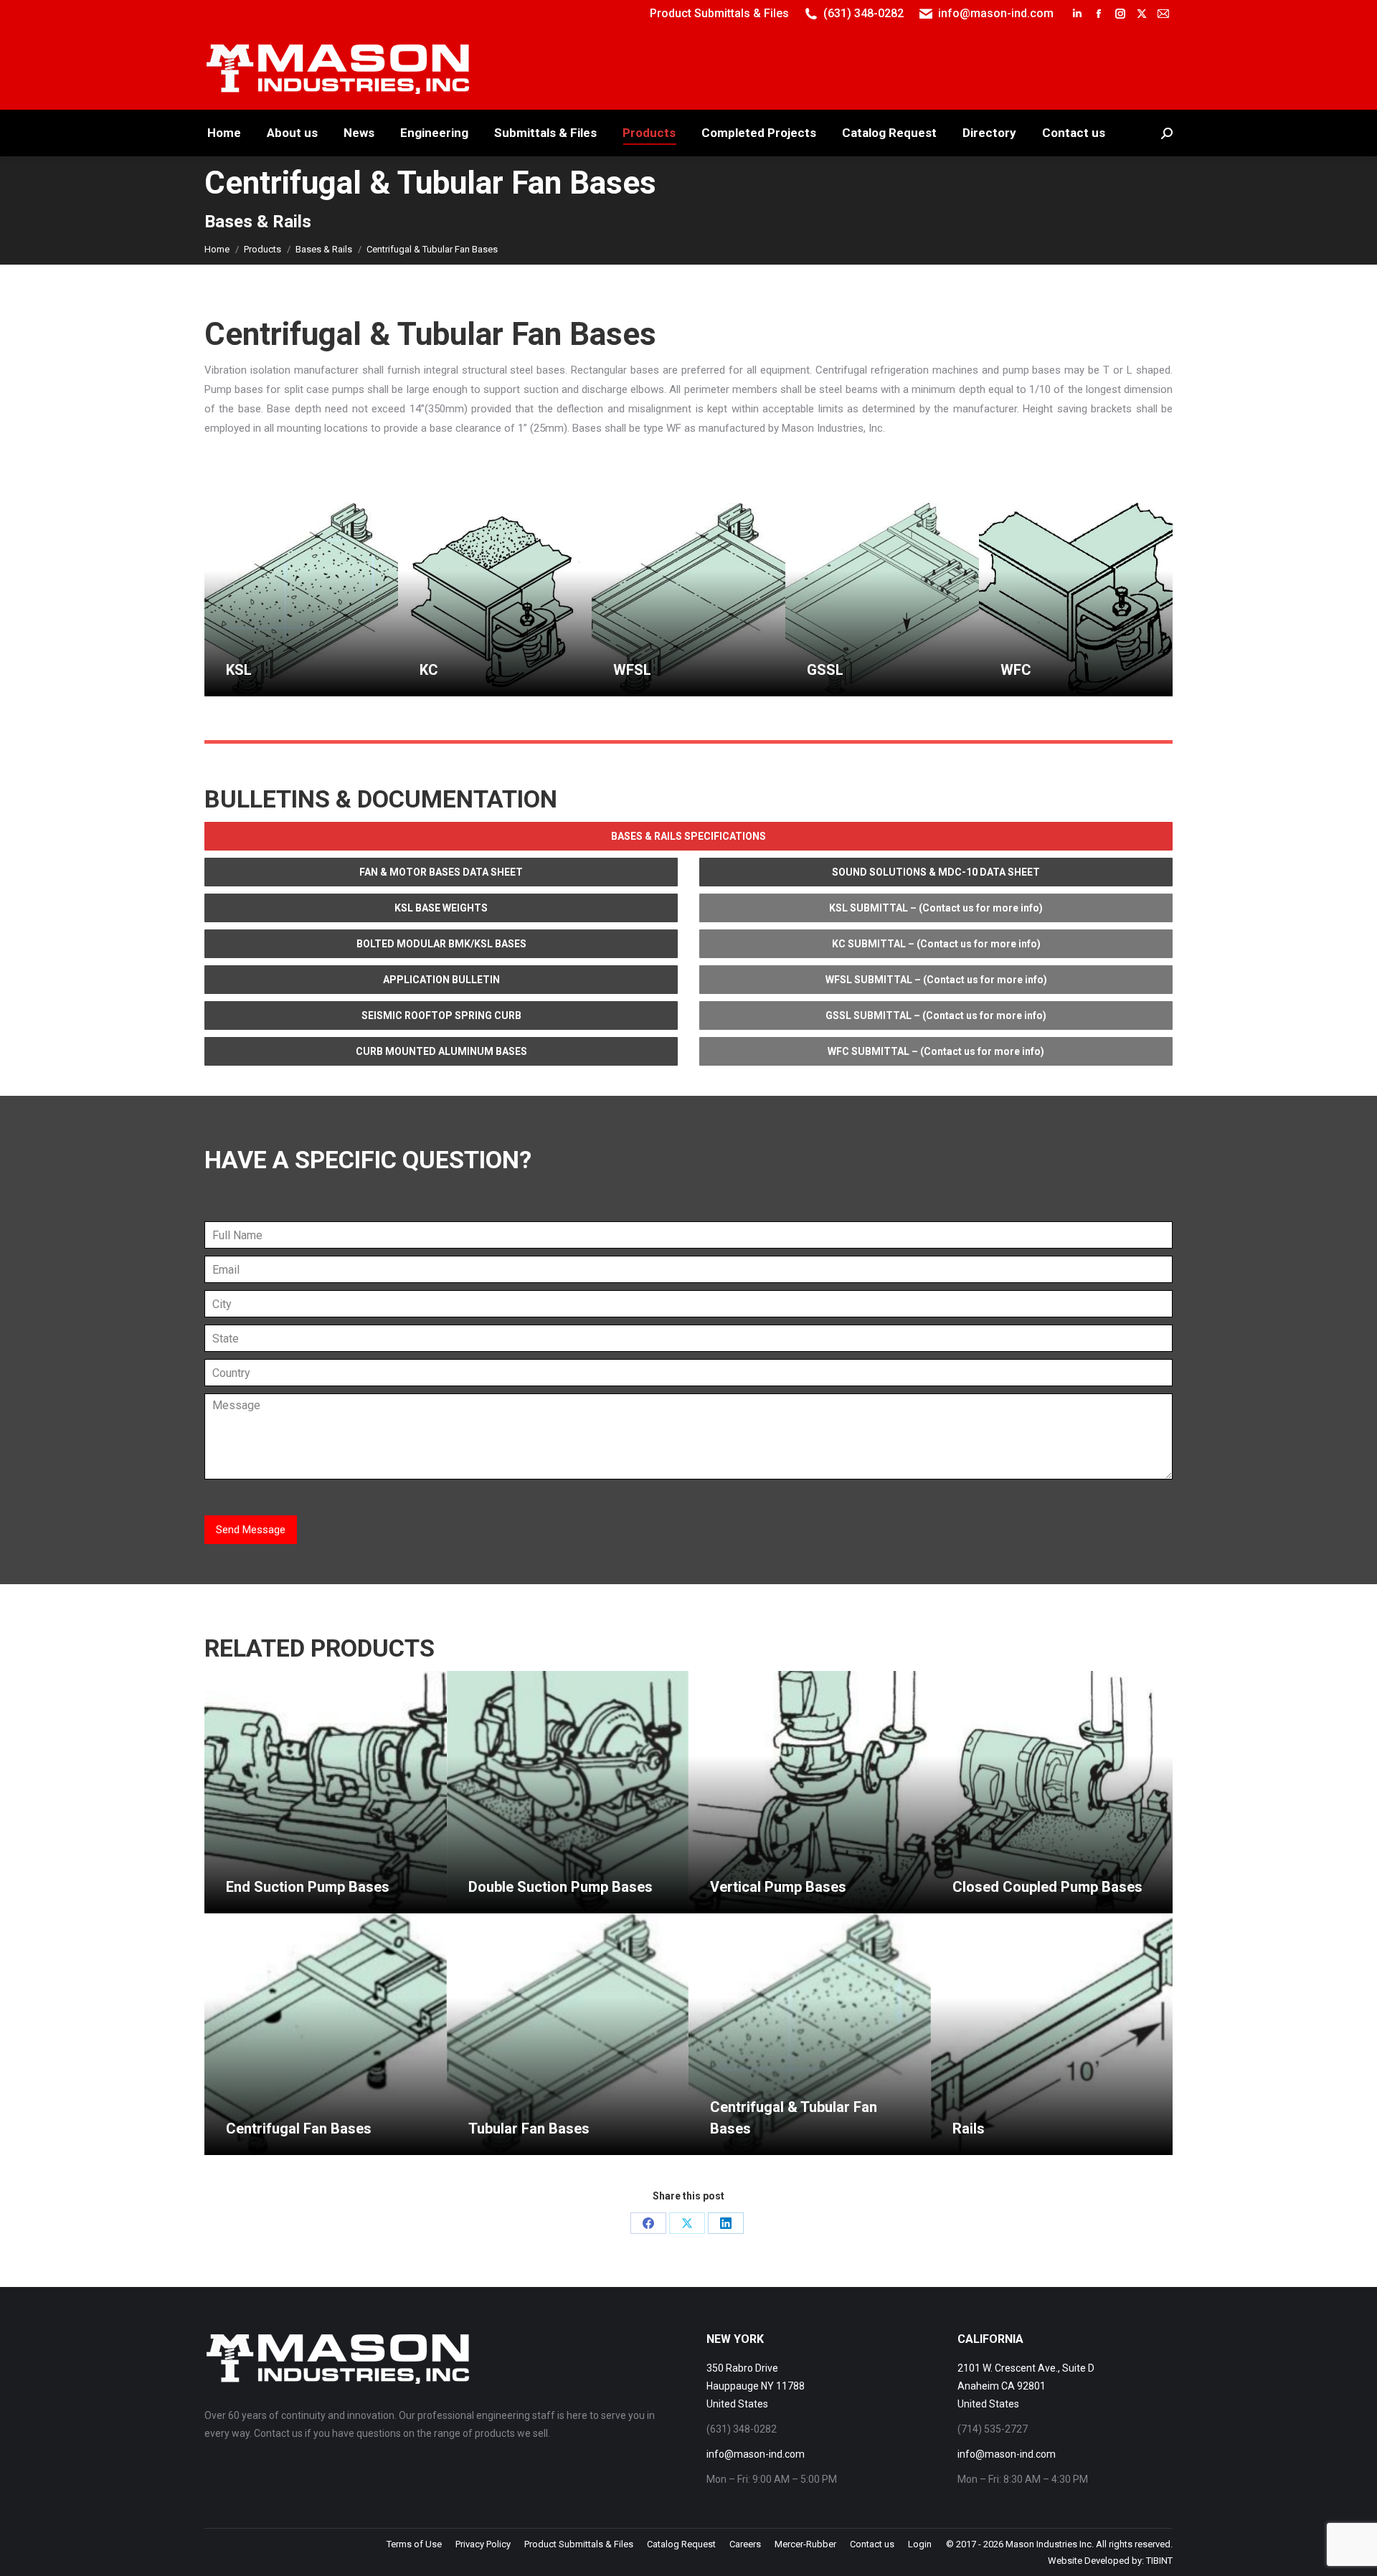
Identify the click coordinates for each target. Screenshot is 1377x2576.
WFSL (632, 670)
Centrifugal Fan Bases (299, 2128)
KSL (239, 670)
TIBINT (1159, 2561)
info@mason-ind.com (996, 13)
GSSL (825, 670)
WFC (1016, 670)
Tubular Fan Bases (529, 2128)
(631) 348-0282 (863, 13)
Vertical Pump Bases (778, 1887)
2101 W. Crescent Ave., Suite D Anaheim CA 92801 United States (1026, 2386)
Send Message (251, 1530)
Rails (969, 2128)
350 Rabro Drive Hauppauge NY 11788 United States (756, 2386)
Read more (251, 690)
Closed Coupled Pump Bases (1047, 1887)
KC (429, 670)
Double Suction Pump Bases (560, 1887)
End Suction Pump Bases (308, 1887)
